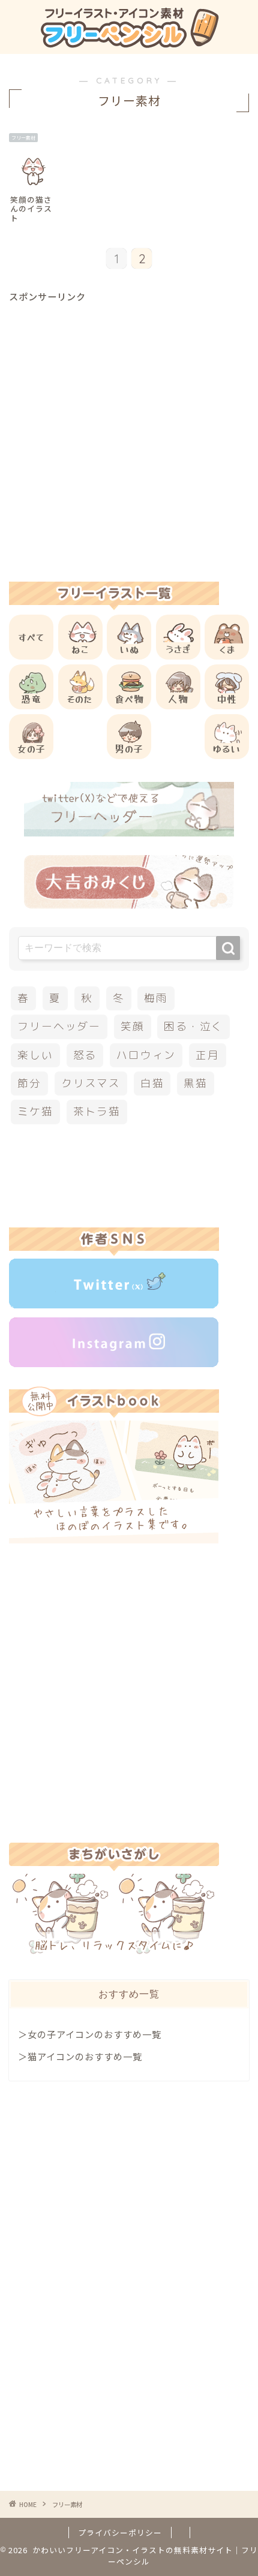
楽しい (35, 1055)
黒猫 (196, 1083)
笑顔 (133, 1026)
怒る (85, 1055)
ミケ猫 (35, 1111)
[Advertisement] (129, 432)
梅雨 (156, 998)
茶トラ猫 (97, 1111)
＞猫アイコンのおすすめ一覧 (80, 2056)
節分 (29, 1083)
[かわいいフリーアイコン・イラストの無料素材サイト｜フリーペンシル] (129, 43)
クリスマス (91, 1083)
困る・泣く (193, 1026)
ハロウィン (146, 1055)
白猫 (152, 1083)
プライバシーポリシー (120, 2533)
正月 (208, 1055)
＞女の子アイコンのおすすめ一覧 (90, 2034)
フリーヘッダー (59, 1026)
